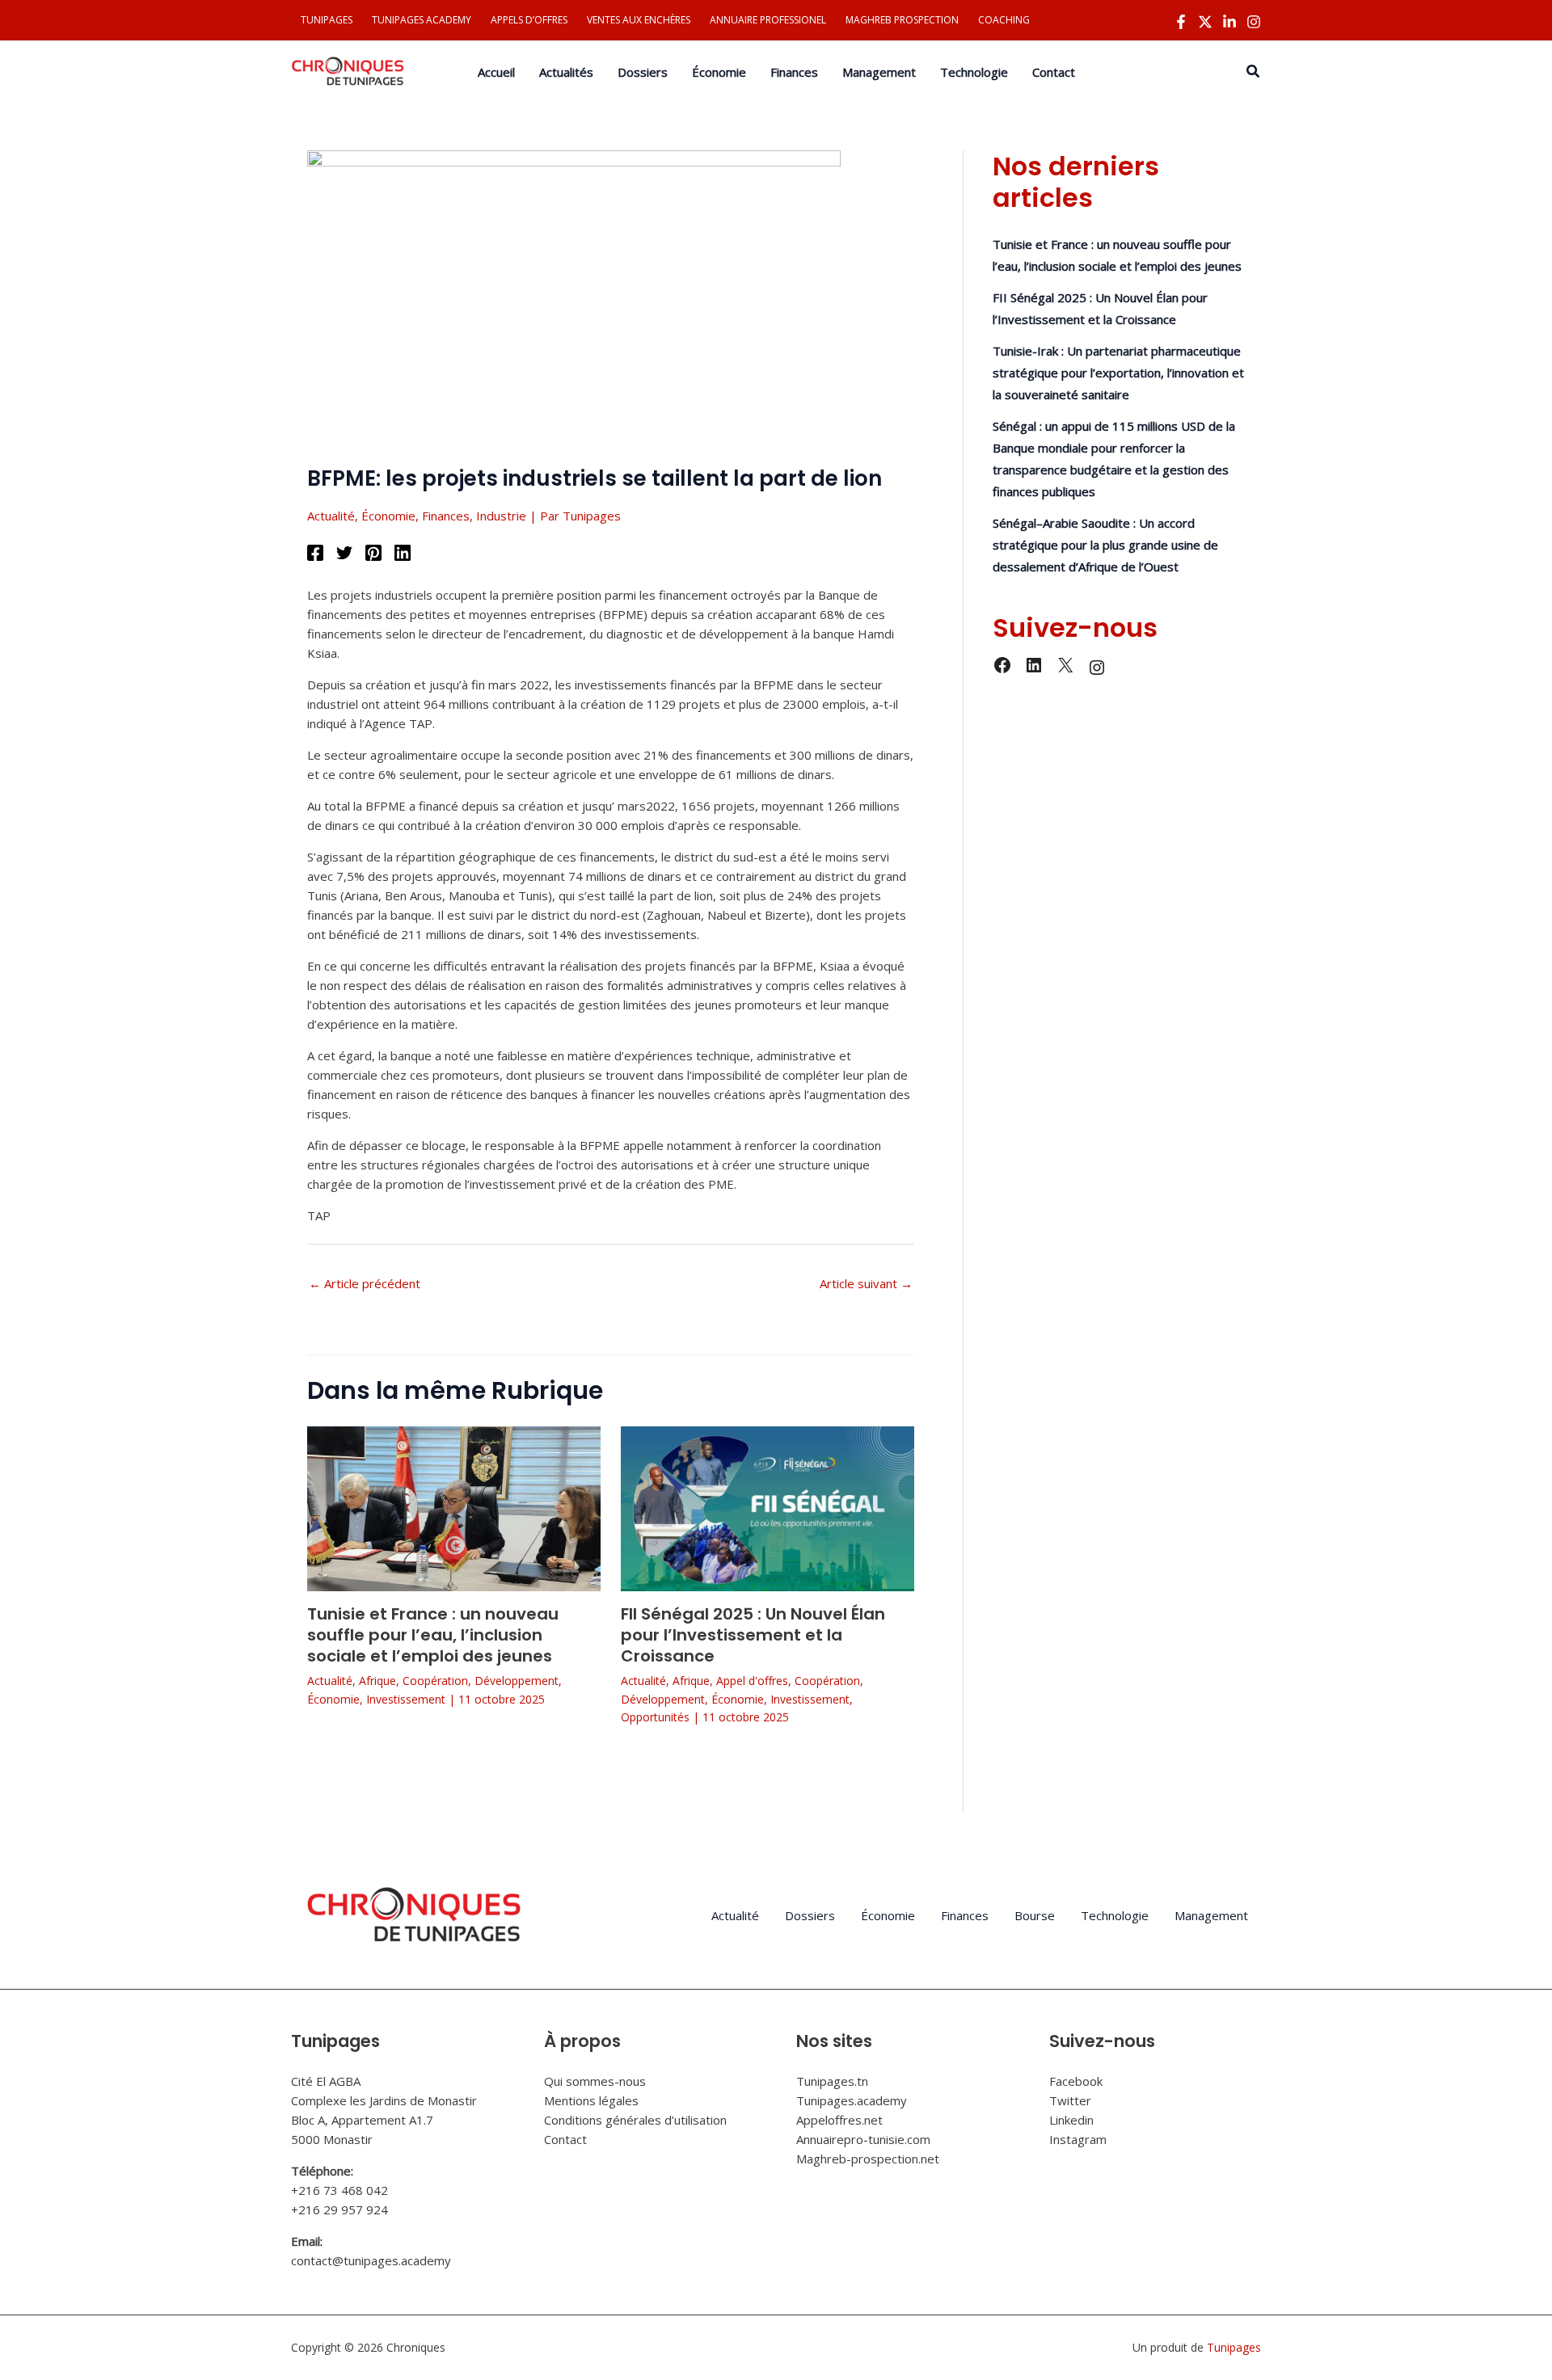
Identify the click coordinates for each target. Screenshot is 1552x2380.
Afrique (377, 1681)
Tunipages (1234, 2347)
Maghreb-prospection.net (868, 2159)
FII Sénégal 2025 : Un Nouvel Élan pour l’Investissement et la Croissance (753, 1635)
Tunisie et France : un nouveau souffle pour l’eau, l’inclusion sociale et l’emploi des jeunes (433, 1635)
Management (1211, 1915)
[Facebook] (1181, 22)
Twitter (1070, 2100)
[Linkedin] (1229, 22)
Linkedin (1071, 2120)
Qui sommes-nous (595, 2081)
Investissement (406, 1699)
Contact (565, 2139)
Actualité (331, 516)
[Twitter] (1205, 22)
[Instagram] (1254, 22)
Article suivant (866, 1283)
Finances (446, 516)
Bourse (1035, 1915)
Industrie (501, 516)
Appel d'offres (752, 1681)
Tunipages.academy (852, 2100)
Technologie (1115, 1915)
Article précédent (365, 1283)
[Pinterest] (373, 552)
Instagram (1078, 2139)
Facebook (1076, 2081)
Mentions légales (591, 2100)
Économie (388, 516)
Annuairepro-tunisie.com (863, 2139)
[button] (1254, 72)
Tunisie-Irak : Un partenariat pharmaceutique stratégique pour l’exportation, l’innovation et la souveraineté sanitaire (1118, 373)
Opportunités (655, 1717)
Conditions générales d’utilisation (635, 2120)
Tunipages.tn (832, 2081)
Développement (517, 1681)
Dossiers (810, 1915)
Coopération (435, 1681)
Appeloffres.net (839, 2120)
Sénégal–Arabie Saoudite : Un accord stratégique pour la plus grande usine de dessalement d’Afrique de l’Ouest (1105, 545)
